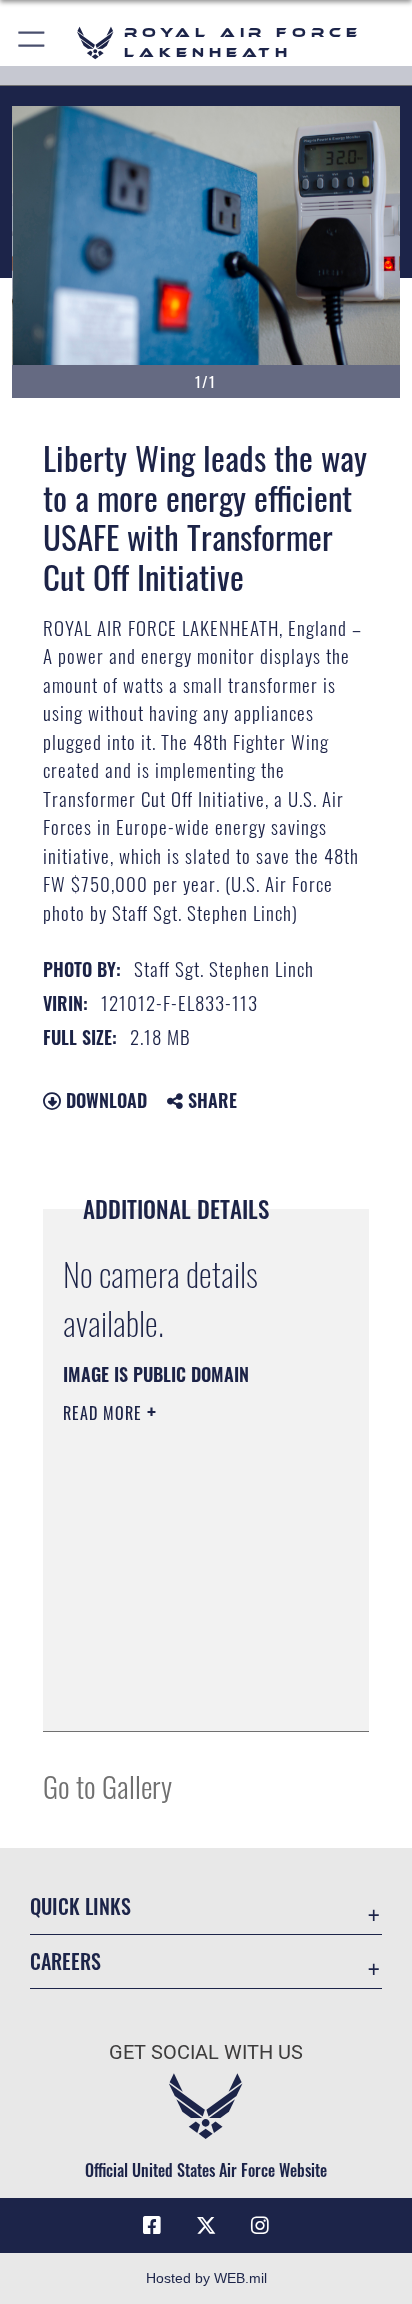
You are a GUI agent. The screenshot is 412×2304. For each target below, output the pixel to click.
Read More (105, 1413)
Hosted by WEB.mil (206, 2278)
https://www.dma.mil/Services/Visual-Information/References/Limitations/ (184, 1694)
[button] (32, 42)
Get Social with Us (206, 2052)
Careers (65, 1961)
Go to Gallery (107, 1785)
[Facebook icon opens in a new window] (152, 2226)
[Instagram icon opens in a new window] (260, 2226)
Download (104, 1100)
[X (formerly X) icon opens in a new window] (206, 2226)
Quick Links (80, 1906)
